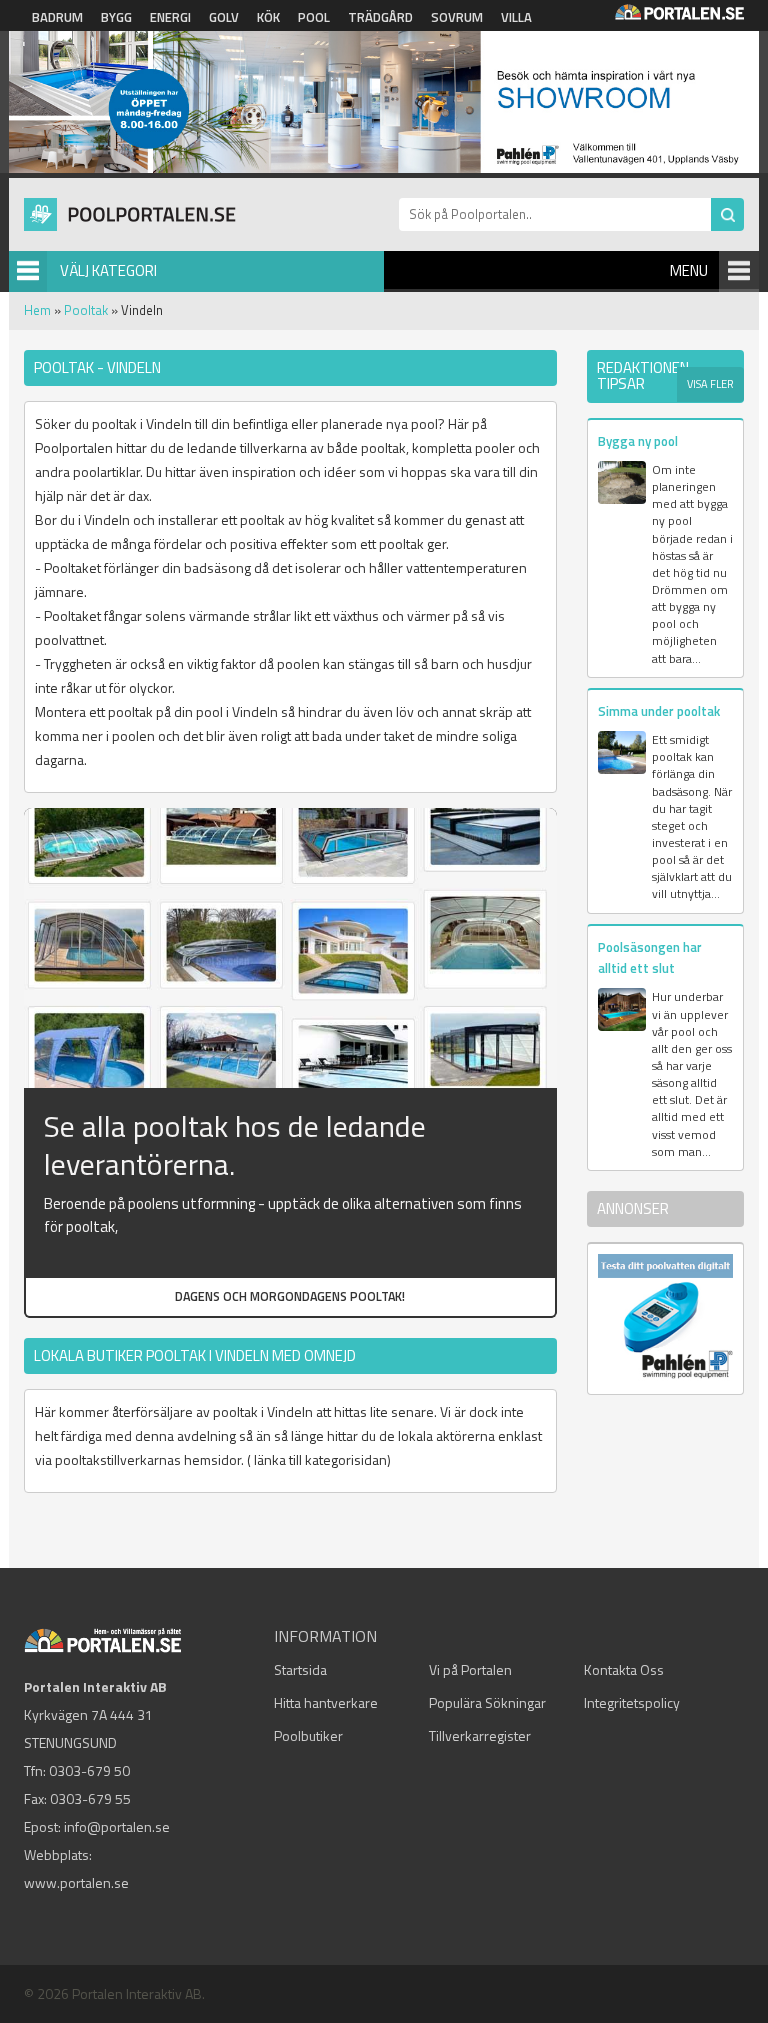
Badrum (57, 17)
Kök (268, 17)
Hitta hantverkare (326, 1702)
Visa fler (710, 384)
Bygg (116, 17)
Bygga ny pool (638, 441)
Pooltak (86, 310)
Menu (689, 270)
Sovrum (457, 17)
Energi (170, 17)
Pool (314, 17)
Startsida (300, 1669)
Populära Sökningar (487, 1702)
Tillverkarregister (480, 1735)
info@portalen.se (117, 1826)
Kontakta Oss (624, 1669)
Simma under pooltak (659, 711)
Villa (516, 17)
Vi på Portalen (470, 1669)
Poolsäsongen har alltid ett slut (650, 957)
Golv (224, 17)
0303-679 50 (89, 1770)
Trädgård (380, 17)
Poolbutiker (308, 1735)
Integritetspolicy (632, 1702)
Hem (37, 310)
